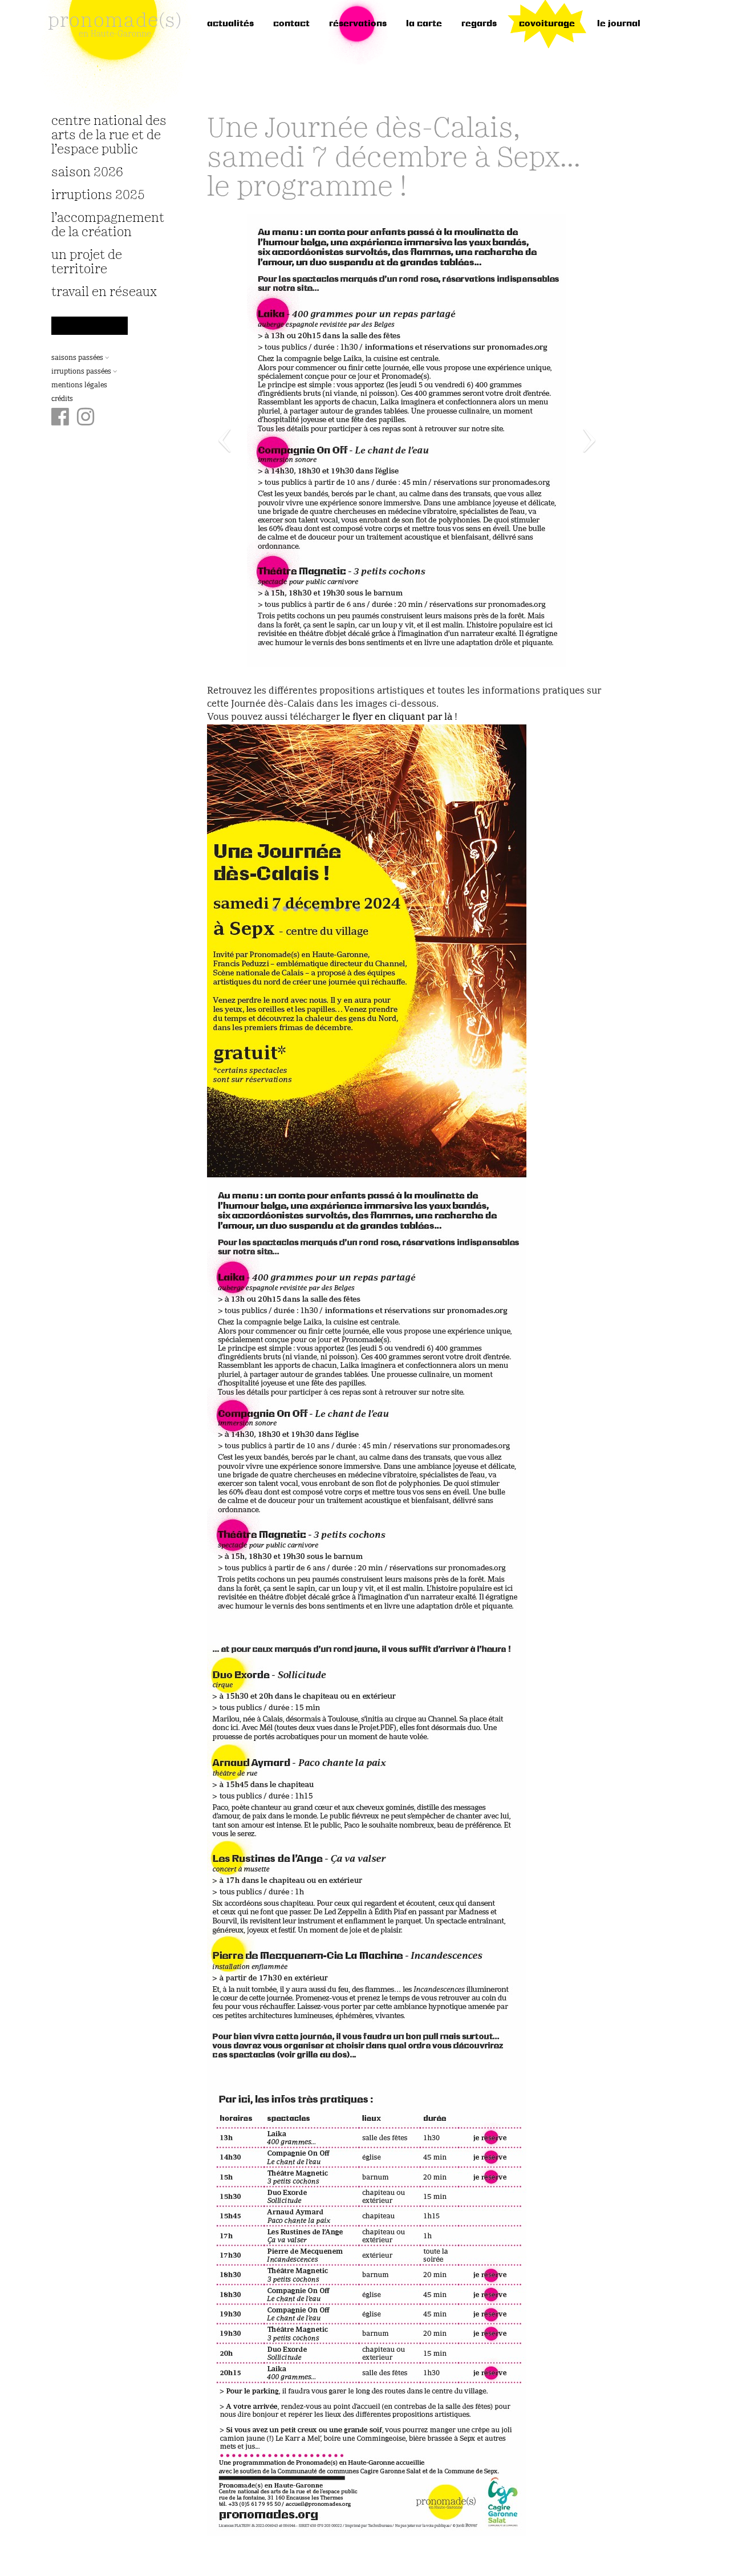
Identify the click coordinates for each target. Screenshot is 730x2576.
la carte (424, 24)
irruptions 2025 (98, 195)
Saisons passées (78, 358)
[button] (237, 440)
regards (479, 24)
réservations (358, 24)
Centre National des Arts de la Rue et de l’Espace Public (109, 135)
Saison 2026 (87, 173)
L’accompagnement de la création (108, 225)
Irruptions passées (82, 372)
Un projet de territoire (87, 262)
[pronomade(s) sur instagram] (86, 418)
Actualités (230, 24)
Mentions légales (79, 386)
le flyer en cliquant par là (397, 718)
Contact (291, 24)
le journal (619, 24)
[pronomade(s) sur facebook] (60, 418)
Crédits (62, 399)
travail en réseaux (104, 292)
